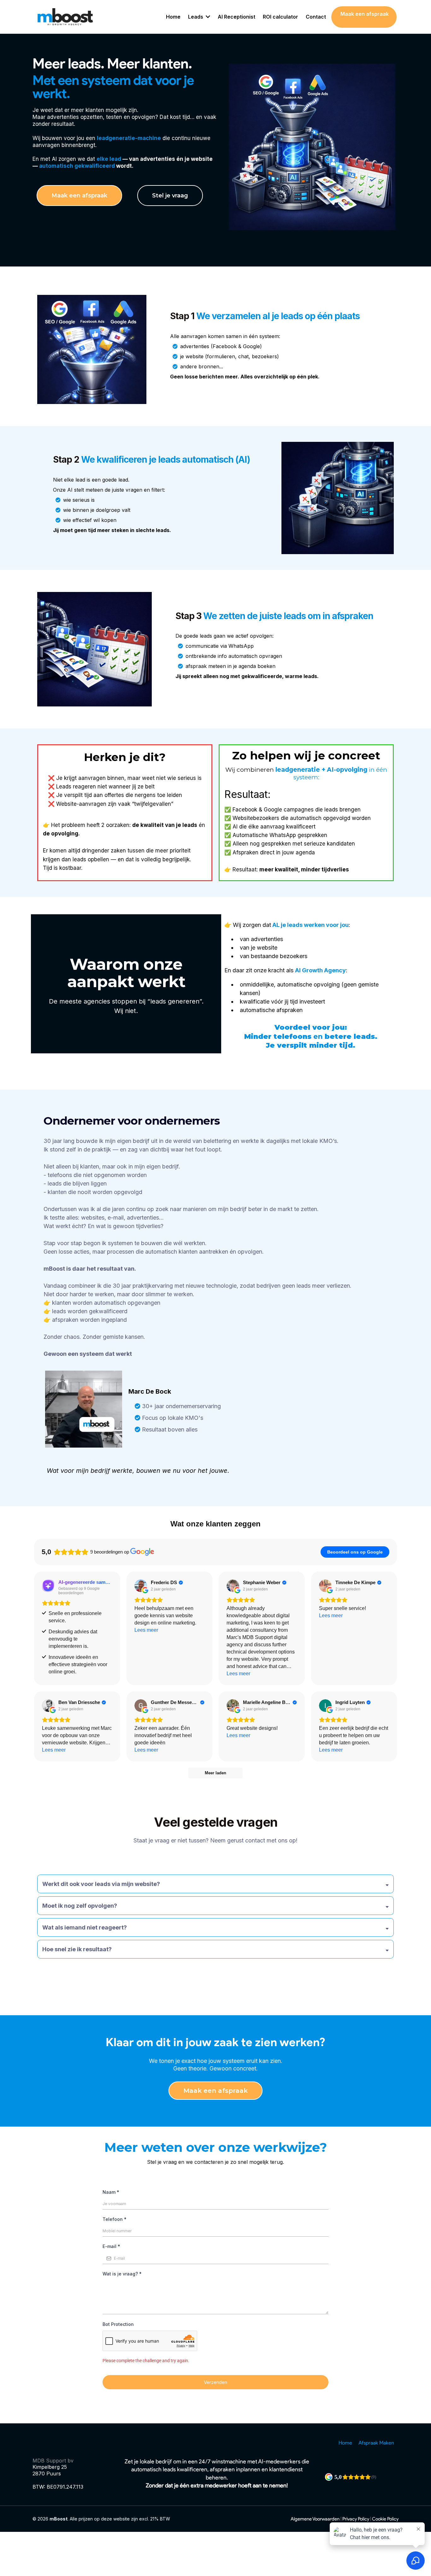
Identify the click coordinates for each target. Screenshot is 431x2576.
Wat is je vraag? (122, 2274)
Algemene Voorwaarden (315, 2519)
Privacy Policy (356, 2519)
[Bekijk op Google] (141, 1586)
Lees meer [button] (146, 1630)
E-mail (111, 2246)
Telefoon (115, 2219)
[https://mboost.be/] (66, 17)
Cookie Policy (385, 2519)
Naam (111, 2192)
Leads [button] (196, 17)
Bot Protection (118, 2324)
